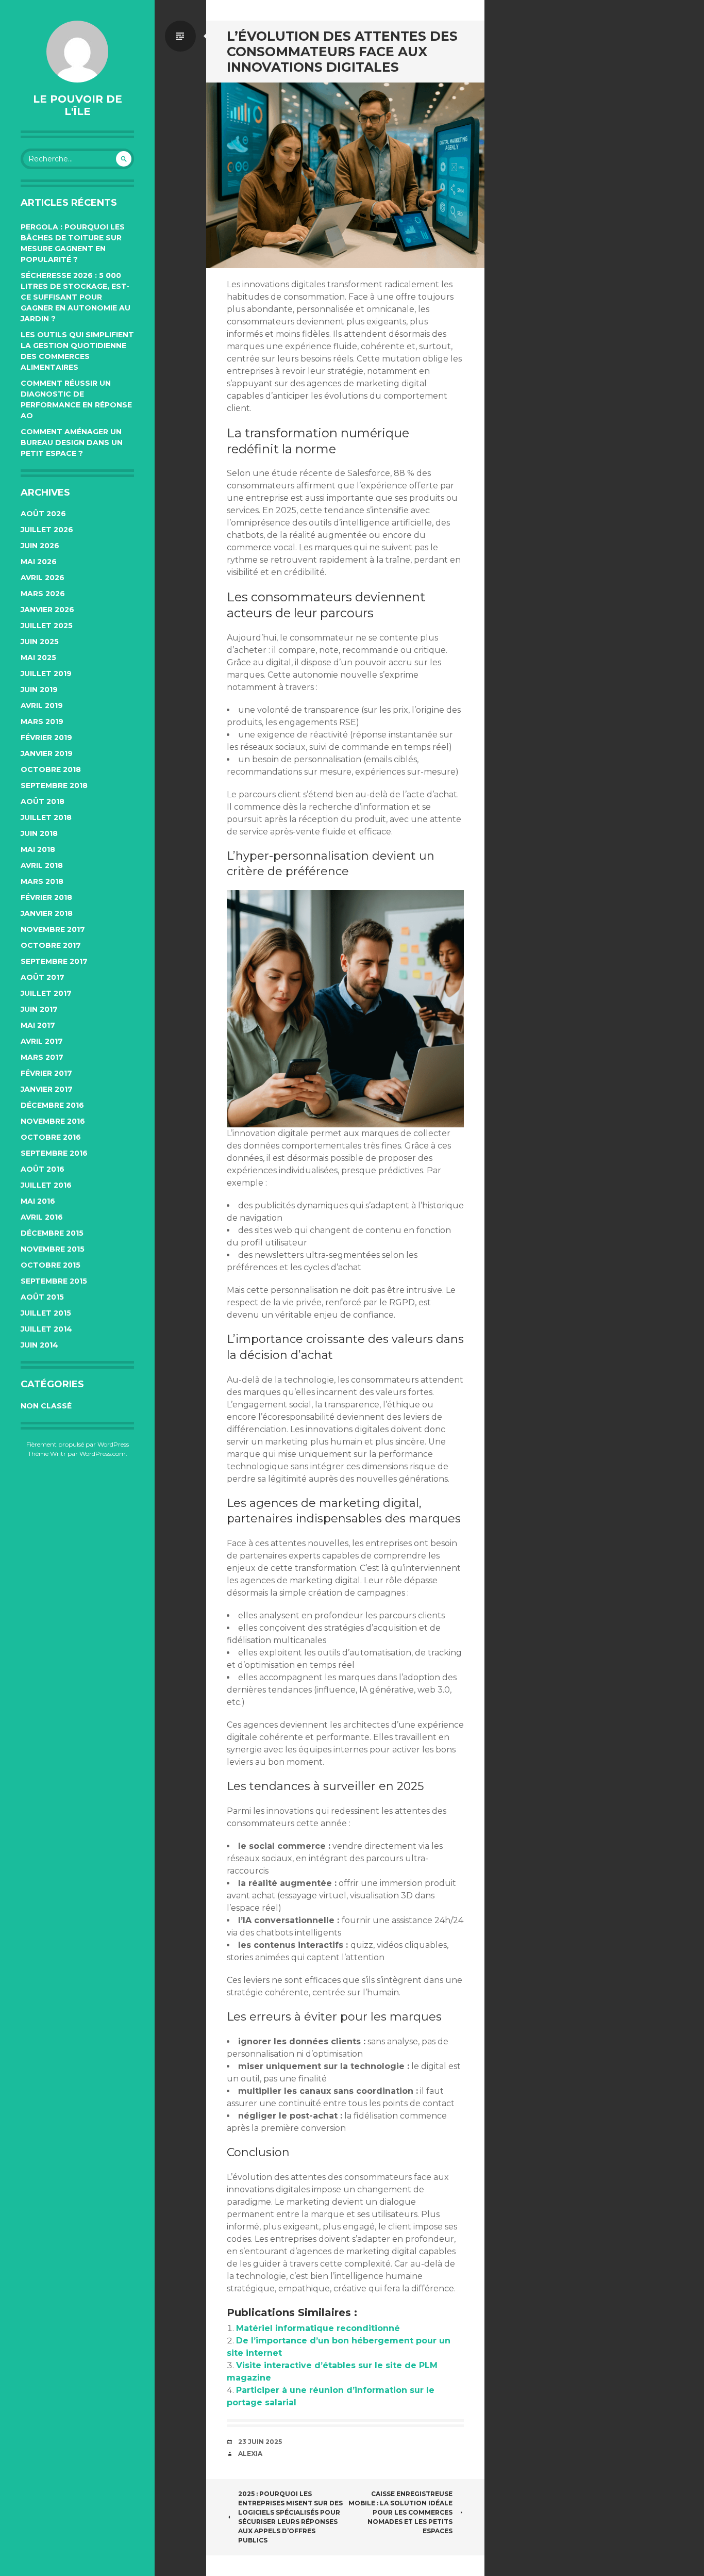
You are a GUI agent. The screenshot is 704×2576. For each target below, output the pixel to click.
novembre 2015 (53, 1249)
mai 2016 (38, 1201)
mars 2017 (42, 1057)
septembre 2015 (54, 1281)
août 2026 (43, 514)
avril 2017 (42, 1041)
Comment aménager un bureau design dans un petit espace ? (72, 442)
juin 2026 (40, 546)
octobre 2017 (51, 945)
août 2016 (43, 1169)
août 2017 (43, 977)
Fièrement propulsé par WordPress (78, 1444)
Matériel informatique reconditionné (318, 2328)
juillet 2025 (47, 626)
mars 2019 (42, 721)
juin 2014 (39, 1345)
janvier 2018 (47, 913)
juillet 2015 (46, 1313)
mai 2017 (38, 1025)
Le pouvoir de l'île (78, 105)
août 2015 (42, 1297)
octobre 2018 (51, 769)
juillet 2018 (46, 817)
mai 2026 (39, 562)
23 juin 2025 (260, 2442)
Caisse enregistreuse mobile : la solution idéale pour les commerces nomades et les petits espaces (400, 2512)
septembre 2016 (54, 1153)
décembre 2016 (52, 1105)
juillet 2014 (46, 1329)
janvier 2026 (47, 610)
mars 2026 (43, 594)
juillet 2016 (46, 1185)
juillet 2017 (46, 993)
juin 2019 (39, 690)
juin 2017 (39, 1009)
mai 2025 (38, 658)
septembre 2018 (54, 785)
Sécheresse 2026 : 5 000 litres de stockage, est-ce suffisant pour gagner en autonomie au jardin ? (76, 297)
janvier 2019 (47, 753)
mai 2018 (38, 849)
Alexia (250, 2454)
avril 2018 (42, 865)
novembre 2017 (53, 929)
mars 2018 (42, 881)
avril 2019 (42, 705)
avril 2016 (42, 1217)
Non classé (46, 1406)
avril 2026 (43, 578)
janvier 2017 (47, 1089)
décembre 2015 (52, 1233)
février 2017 (46, 1073)
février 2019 (46, 737)
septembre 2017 (54, 961)
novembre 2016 (53, 1121)
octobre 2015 (51, 1265)
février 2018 (46, 897)
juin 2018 (39, 833)
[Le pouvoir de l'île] (77, 52)
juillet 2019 (46, 674)
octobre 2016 (51, 1137)
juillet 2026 (47, 530)
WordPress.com (103, 1454)
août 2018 (43, 801)
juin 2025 (40, 642)
